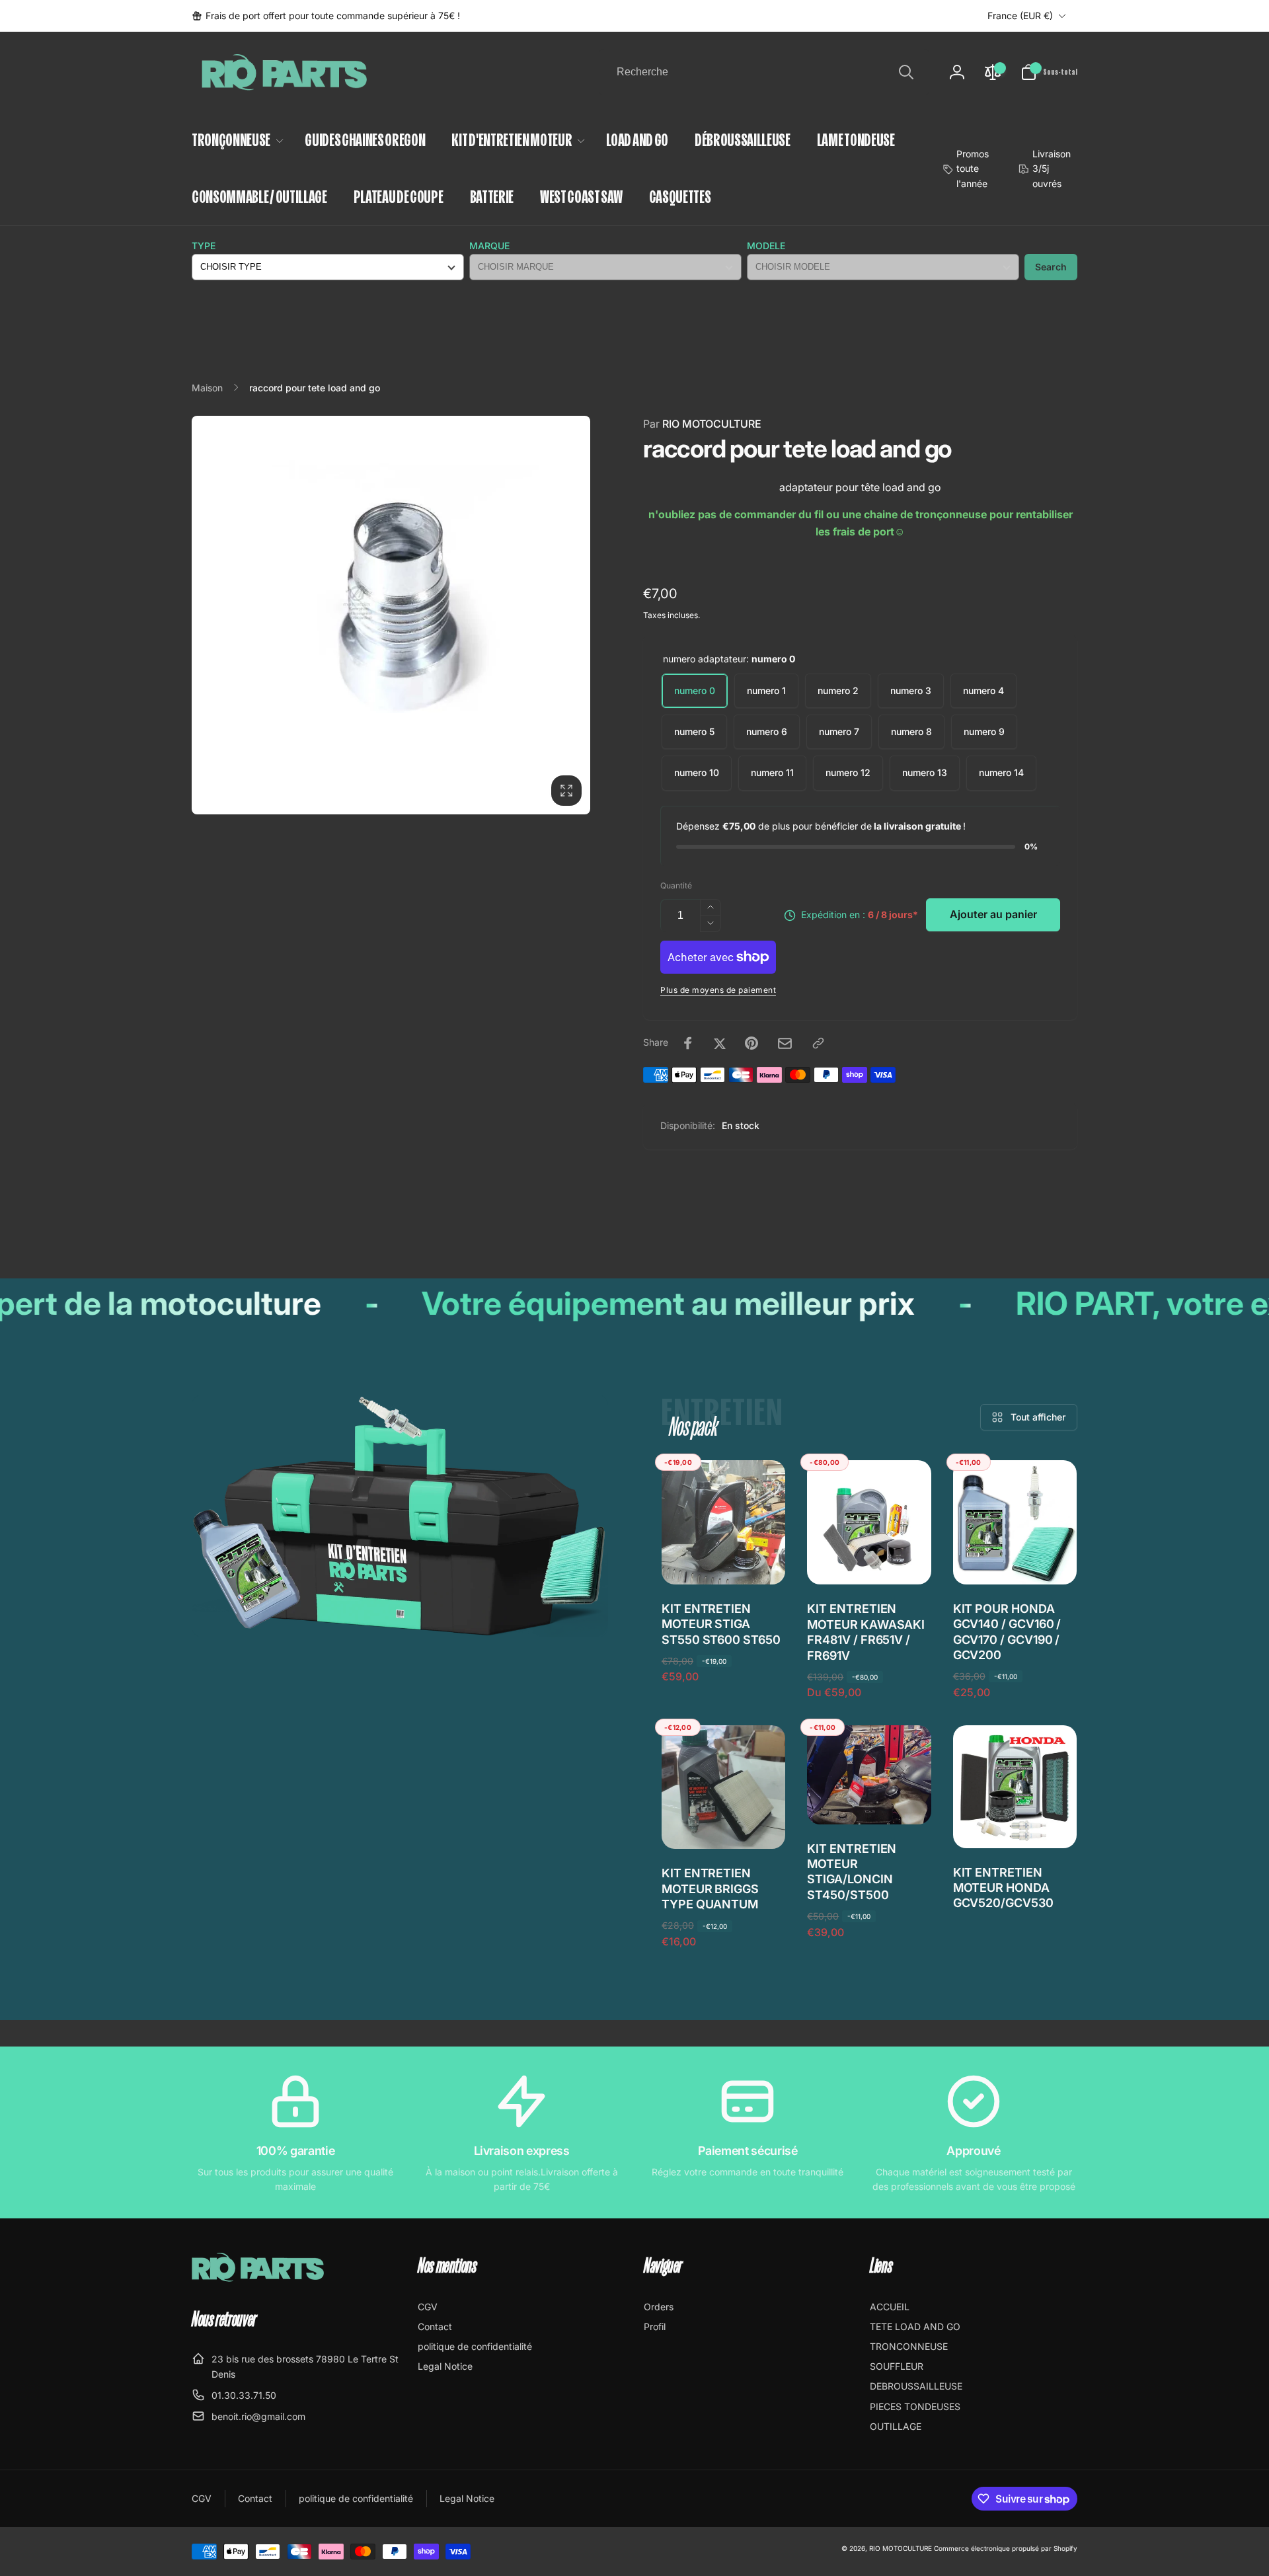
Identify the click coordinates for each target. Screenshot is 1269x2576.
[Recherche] (906, 72)
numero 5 (694, 731)
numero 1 (766, 690)
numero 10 (697, 772)
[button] (1049, 72)
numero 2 (838, 690)
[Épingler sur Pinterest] (751, 1043)
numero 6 (767, 731)
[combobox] (764, 72)
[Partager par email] (785, 1043)
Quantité (676, 885)
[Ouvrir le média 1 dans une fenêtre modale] (391, 615)
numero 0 (695, 690)
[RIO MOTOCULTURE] (258, 2278)
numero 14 (1001, 772)
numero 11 (772, 772)
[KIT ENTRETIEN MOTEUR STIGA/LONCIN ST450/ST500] (870, 1800)
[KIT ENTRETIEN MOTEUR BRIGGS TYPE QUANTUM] (724, 1824)
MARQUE (489, 246)
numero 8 (911, 731)
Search (1051, 267)
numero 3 (911, 690)
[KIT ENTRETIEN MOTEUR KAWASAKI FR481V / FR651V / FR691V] (870, 1560)
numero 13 (925, 772)
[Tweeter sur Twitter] (720, 1043)
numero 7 (839, 731)
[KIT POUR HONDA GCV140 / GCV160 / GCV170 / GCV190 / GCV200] (1015, 1560)
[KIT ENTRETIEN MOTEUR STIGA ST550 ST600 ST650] (724, 1560)
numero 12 (848, 772)
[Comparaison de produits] (993, 72)
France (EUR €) (1020, 16)
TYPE (204, 246)
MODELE (766, 246)
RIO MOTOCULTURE (702, 424)
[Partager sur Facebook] (688, 1043)
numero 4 (983, 690)
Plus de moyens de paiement (718, 990)
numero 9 (984, 731)
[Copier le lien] (818, 1043)
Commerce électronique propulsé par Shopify (1006, 2548)
